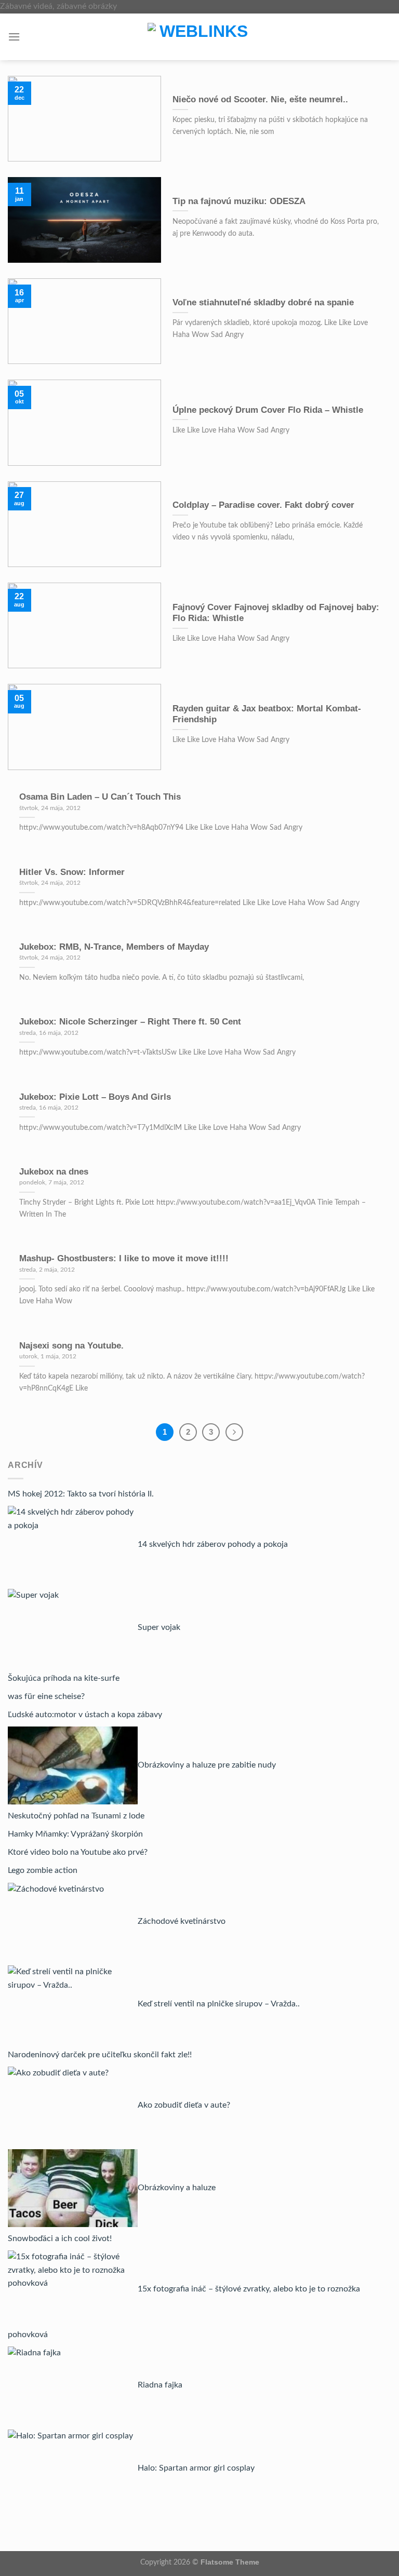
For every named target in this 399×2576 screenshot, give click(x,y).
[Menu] (14, 37)
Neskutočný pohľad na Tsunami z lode (76, 1816)
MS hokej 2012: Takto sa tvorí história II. (81, 1494)
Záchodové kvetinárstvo (182, 1921)
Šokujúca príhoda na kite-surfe (64, 1678)
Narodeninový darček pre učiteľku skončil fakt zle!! (100, 2055)
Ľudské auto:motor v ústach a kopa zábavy (85, 1715)
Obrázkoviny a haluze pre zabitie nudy (207, 1765)
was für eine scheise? (46, 1696)
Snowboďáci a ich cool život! (60, 2238)
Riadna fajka (160, 2385)
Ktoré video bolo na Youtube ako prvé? (78, 1852)
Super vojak (159, 1627)
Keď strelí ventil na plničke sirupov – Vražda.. (219, 2004)
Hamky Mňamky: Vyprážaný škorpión (75, 1834)
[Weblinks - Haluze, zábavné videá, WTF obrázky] (199, 37)
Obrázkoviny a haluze (177, 2188)
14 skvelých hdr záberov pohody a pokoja (213, 1544)
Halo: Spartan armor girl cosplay (196, 2468)
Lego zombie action (43, 1870)
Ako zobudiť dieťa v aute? (184, 2105)
